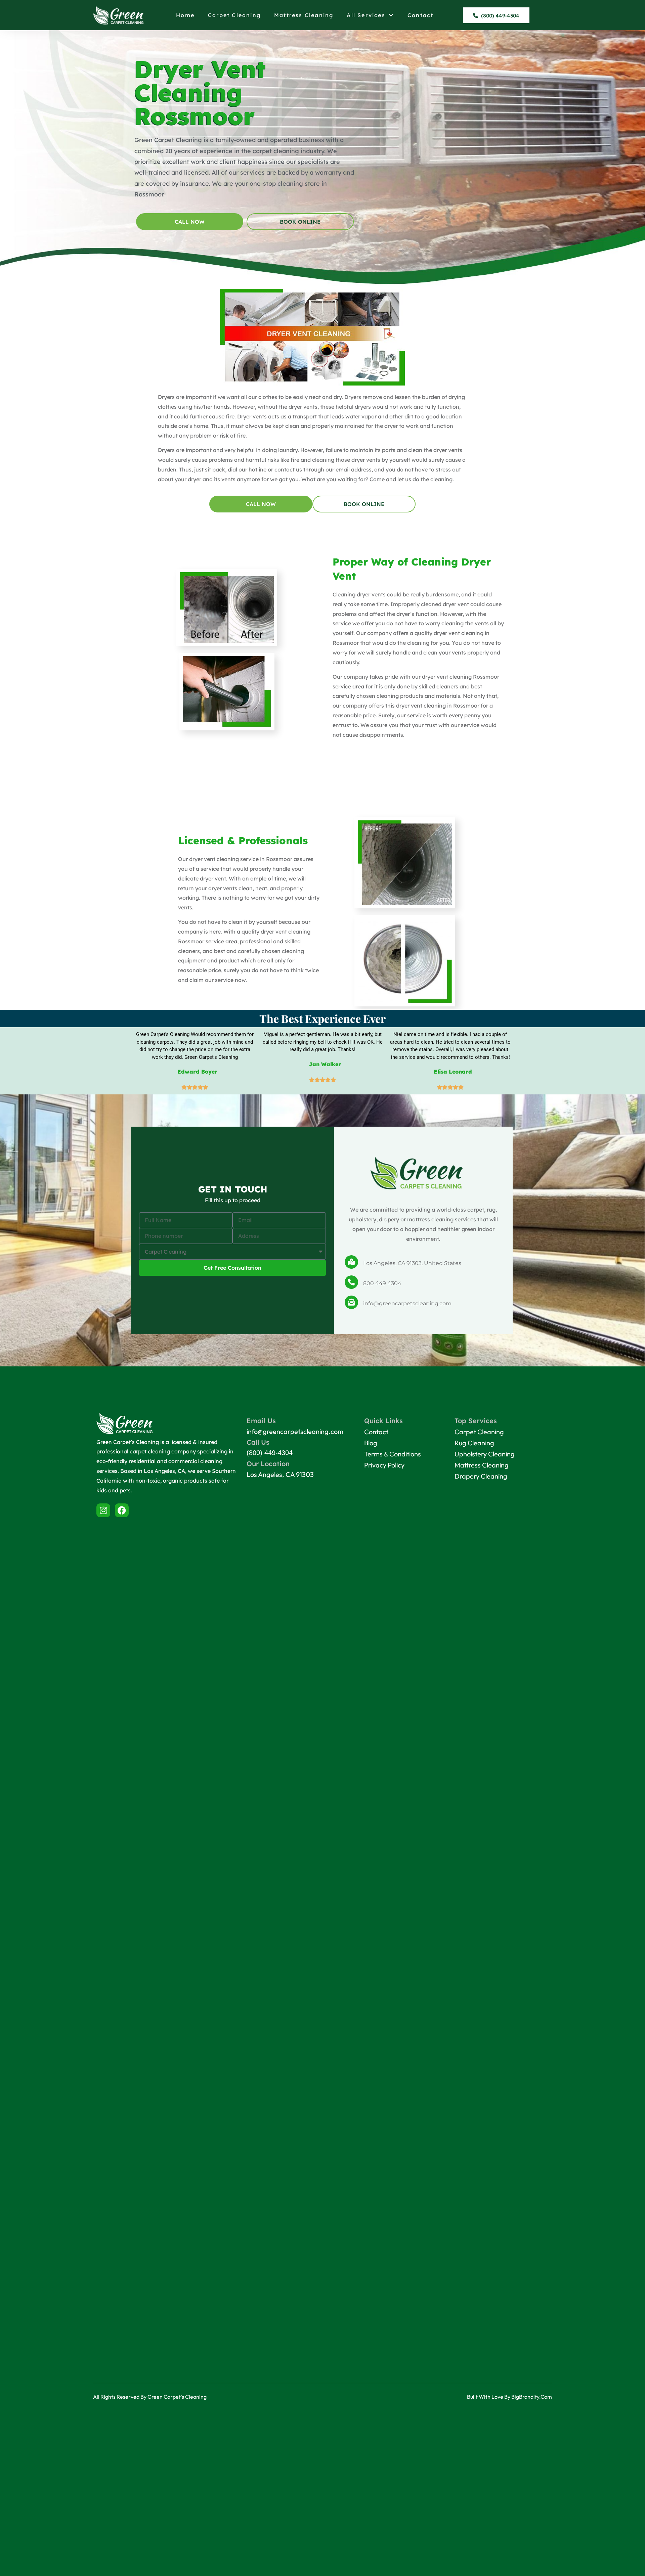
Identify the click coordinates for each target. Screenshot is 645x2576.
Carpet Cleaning (234, 15)
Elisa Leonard (453, 1072)
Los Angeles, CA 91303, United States (412, 1263)
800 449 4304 (382, 1283)
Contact (420, 15)
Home (185, 15)
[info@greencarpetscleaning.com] (351, 1302)
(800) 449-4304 (270, 1453)
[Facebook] (122, 1510)
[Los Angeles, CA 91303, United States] (351, 1262)
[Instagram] (103, 1510)
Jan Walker (325, 1064)
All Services (366, 15)
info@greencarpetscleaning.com (407, 1303)
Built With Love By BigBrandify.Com (509, 2397)
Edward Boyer (197, 1072)
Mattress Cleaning (304, 15)
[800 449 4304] (351, 1282)
